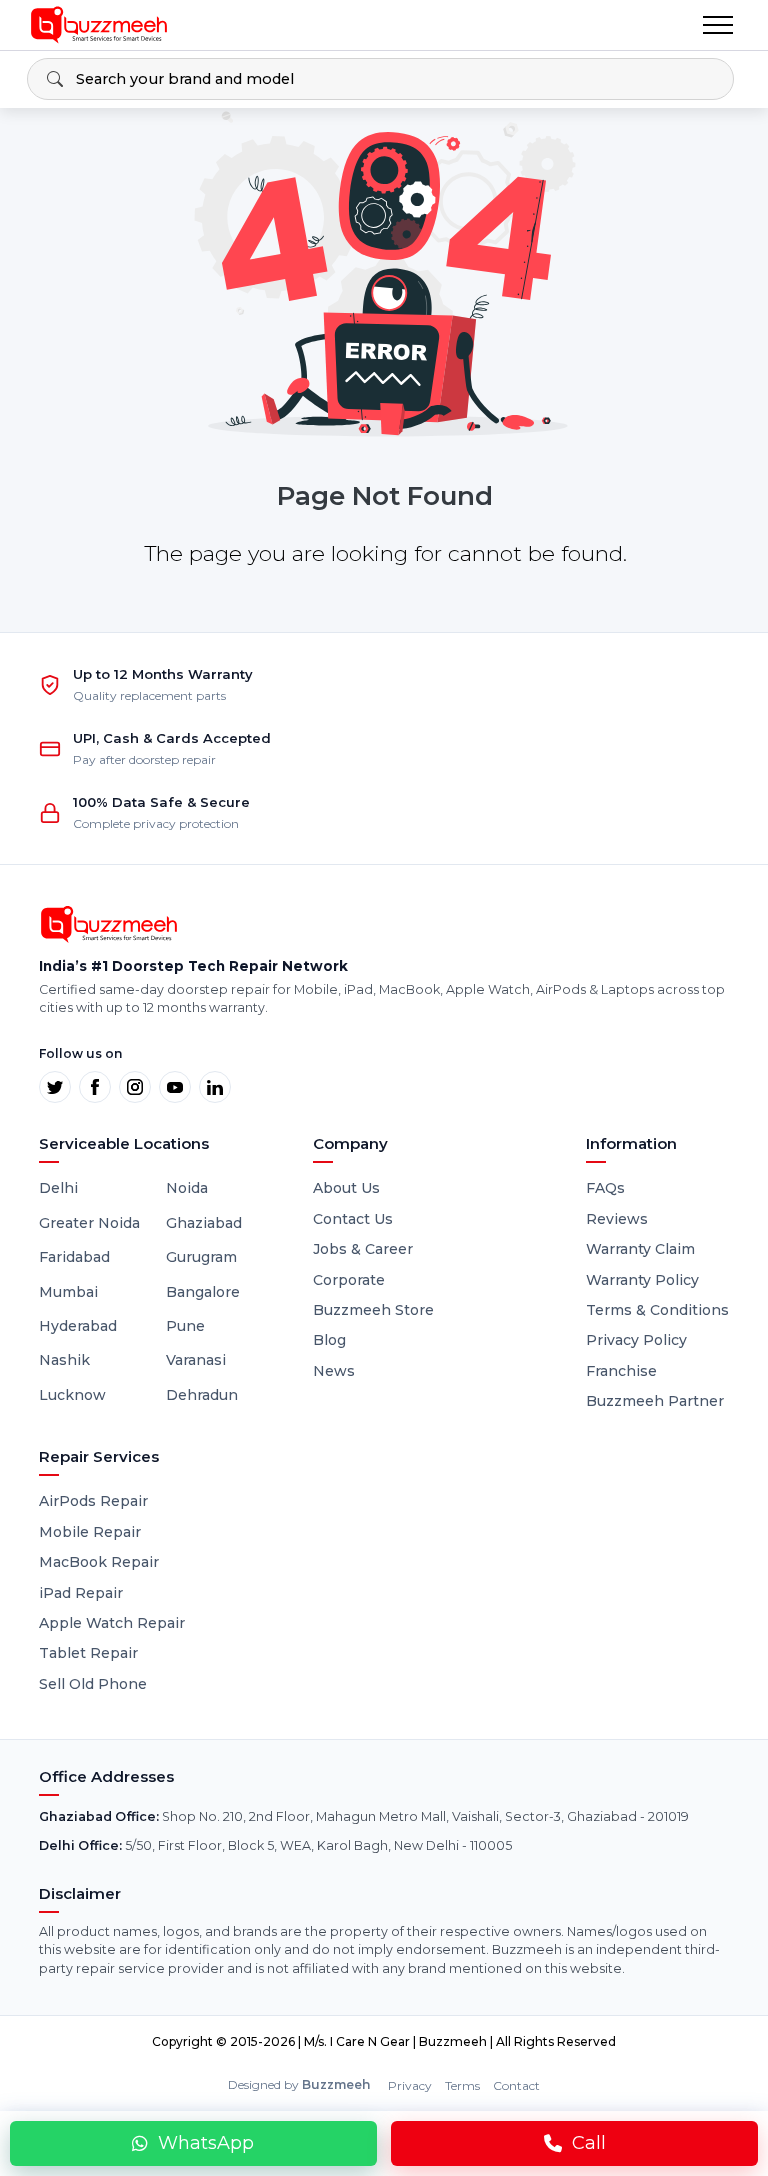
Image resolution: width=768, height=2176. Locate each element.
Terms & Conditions (657, 1310)
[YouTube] (175, 1087)
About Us (346, 1188)
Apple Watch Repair (112, 1623)
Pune (185, 1326)
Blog (329, 1340)
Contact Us (353, 1219)
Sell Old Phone (93, 1684)
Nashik (64, 1360)
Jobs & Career (363, 1249)
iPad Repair (81, 1593)
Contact (516, 2085)
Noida (187, 1188)
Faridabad (74, 1257)
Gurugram (201, 1257)
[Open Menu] (718, 25)
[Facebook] (95, 1087)
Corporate (349, 1280)
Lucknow (72, 1395)
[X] (55, 1087)
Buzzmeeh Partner (655, 1401)
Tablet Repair (88, 1653)
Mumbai (68, 1292)
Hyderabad (78, 1326)
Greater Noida (89, 1223)
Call (589, 2143)
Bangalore (203, 1292)
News (334, 1371)
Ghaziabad (204, 1223)
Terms (462, 2085)
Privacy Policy (636, 1340)
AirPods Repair (93, 1501)
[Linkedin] (215, 1087)
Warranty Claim (640, 1249)
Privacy (410, 2085)
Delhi (58, 1188)
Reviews (617, 1219)
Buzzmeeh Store (373, 1310)
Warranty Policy (642, 1280)
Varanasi (196, 1360)
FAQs (605, 1188)
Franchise (621, 1371)
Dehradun (202, 1395)
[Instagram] (135, 1087)
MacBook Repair (99, 1562)
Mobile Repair (90, 1532)
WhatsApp (206, 2143)
